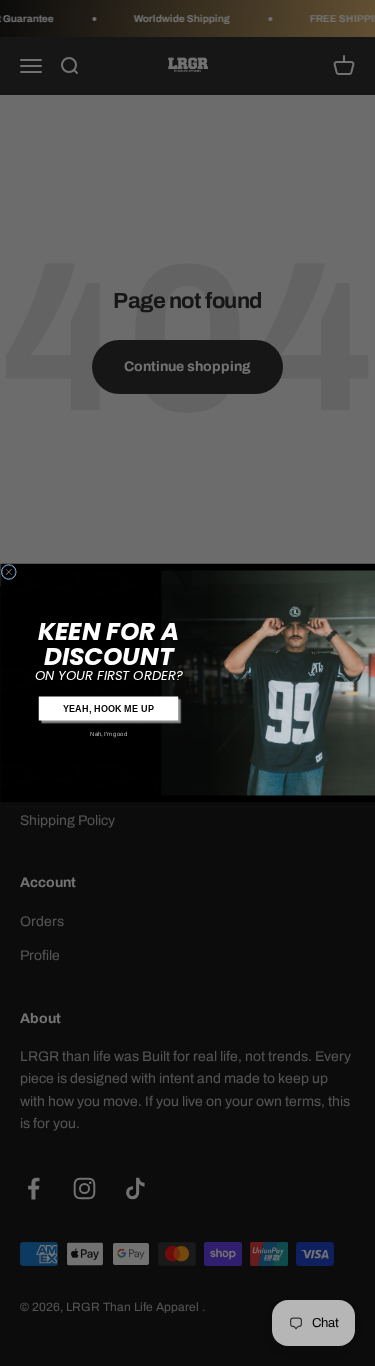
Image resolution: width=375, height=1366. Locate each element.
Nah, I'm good (108, 733)
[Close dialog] (9, 572)
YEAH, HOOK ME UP (108, 708)
